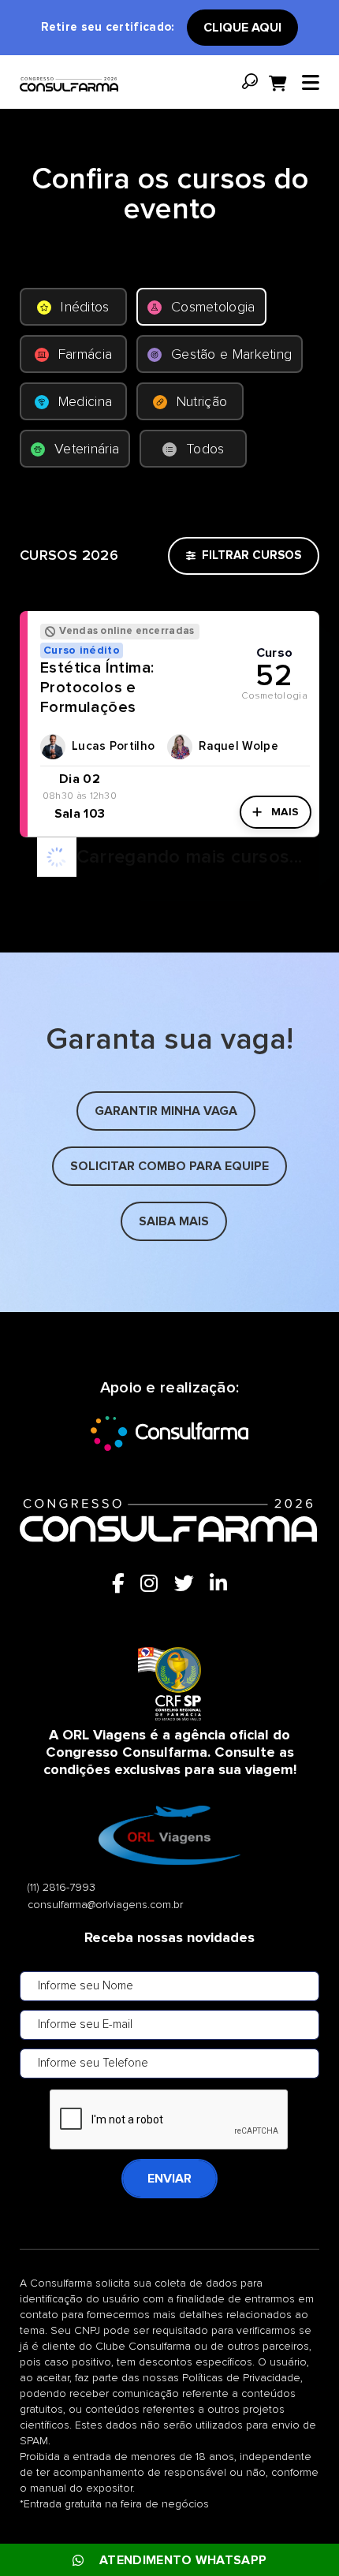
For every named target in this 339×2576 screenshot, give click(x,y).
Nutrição (202, 402)
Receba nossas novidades (169, 1938)
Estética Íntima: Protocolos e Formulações (97, 688)
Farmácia (85, 355)
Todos (205, 449)
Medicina (85, 402)
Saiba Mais (174, 1221)
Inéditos (85, 308)
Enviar (169, 2179)
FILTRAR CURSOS (251, 555)
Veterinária (87, 449)
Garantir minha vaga (166, 1111)
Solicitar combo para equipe (169, 1166)
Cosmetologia (213, 308)
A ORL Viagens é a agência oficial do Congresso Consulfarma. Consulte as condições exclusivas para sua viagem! (170, 1753)
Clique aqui (242, 28)
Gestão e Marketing (231, 355)
